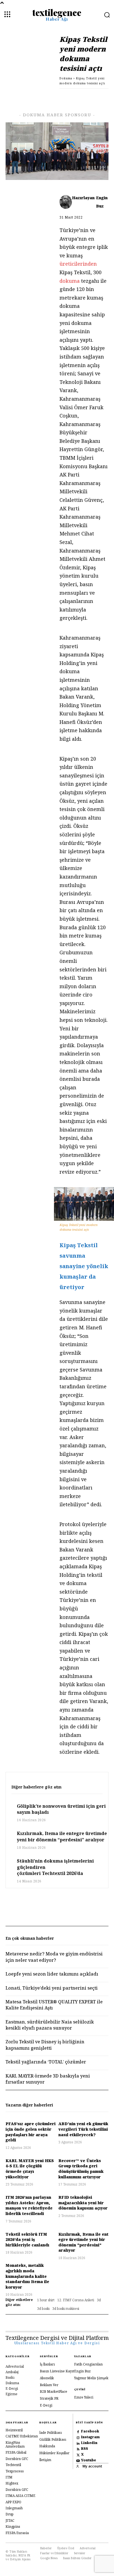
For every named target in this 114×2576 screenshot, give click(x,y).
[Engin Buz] (66, 202)
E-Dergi (46, 2405)
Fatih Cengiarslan (88, 2364)
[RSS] (78, 2449)
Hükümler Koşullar (54, 2453)
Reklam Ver (49, 2385)
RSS (85, 2449)
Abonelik (47, 2378)
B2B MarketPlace (54, 2392)
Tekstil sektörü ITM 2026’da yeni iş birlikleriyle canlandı (27, 2240)
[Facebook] (26, 97)
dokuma (70, 281)
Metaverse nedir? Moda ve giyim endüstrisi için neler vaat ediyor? (54, 1957)
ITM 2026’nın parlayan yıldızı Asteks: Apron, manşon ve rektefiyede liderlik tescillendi (29, 2205)
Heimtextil (14, 2430)
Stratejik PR (49, 2398)
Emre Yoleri (84, 2397)
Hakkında (47, 2446)
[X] (39, 97)
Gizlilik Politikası (53, 2439)
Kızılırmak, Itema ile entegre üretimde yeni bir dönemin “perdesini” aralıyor (62, 1836)
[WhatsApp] (64, 97)
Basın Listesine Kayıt (57, 2371)
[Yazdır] (90, 97)
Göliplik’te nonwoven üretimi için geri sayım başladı (61, 1809)
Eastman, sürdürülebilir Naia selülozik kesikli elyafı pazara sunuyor (50, 2025)
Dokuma (66, 78)
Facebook (90, 2431)
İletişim (45, 2460)
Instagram (90, 2437)
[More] (103, 97)
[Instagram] (78, 2437)
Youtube (89, 2460)
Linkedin (89, 2443)
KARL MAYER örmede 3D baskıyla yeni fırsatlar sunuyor (48, 2079)
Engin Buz (102, 202)
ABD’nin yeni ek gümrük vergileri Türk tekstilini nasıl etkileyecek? (83, 2129)
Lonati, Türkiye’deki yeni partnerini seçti (52, 1988)
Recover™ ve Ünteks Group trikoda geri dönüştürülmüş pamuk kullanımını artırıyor (81, 2169)
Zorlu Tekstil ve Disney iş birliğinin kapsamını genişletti (45, 2045)
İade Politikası (50, 2433)
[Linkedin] (51, 97)
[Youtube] (78, 2460)
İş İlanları (47, 2364)
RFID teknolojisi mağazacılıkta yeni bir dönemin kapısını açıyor (83, 2203)
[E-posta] (77, 97)
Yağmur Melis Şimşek (91, 2378)
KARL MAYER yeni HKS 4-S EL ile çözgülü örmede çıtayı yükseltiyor (30, 2169)
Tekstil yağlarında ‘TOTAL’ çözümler (46, 2062)
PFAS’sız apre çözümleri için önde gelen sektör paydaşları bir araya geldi (31, 2132)
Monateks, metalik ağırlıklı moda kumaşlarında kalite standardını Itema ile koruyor (27, 2276)
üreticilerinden (78, 264)
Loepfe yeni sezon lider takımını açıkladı (52, 1974)
